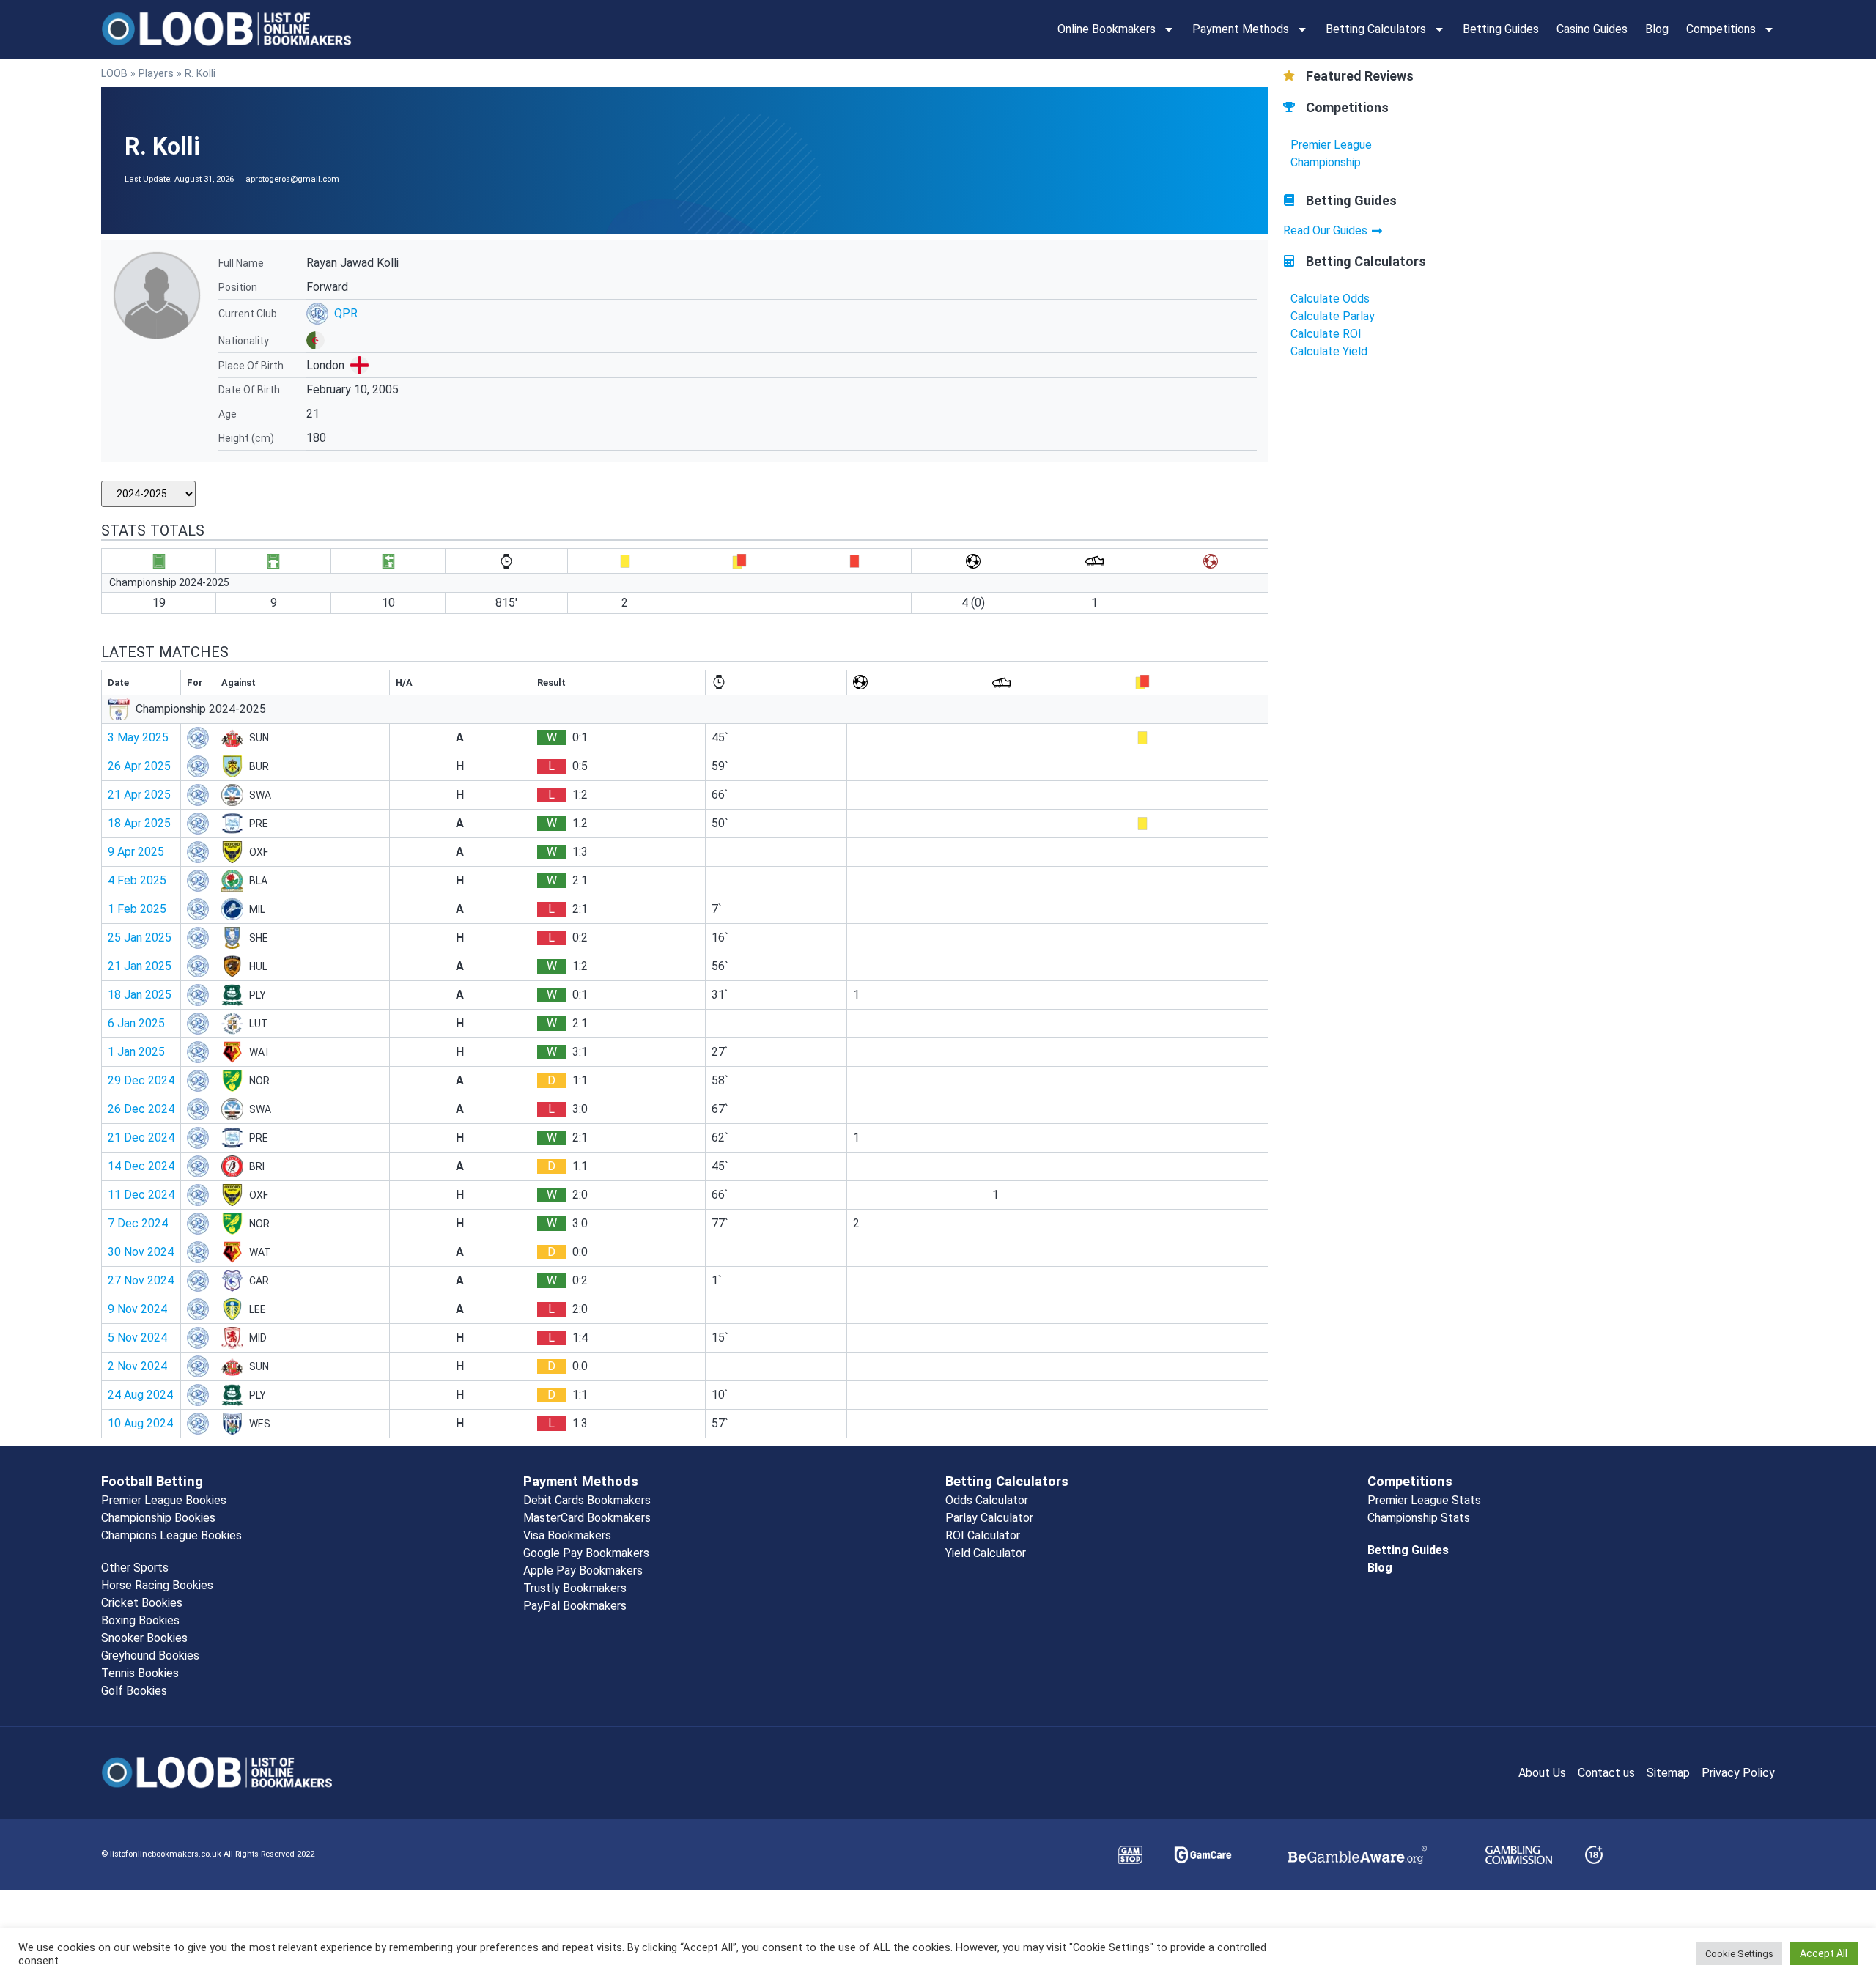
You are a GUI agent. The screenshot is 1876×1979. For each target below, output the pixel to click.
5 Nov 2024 (137, 1338)
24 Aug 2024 (140, 1395)
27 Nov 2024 (141, 1280)
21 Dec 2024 (141, 1138)
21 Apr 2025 (139, 795)
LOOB (114, 73)
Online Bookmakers (1107, 29)
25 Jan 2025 (140, 937)
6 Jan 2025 (136, 1023)
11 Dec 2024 (141, 1195)
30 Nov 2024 (141, 1252)
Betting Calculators (1376, 29)
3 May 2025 (138, 737)
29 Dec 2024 (141, 1080)
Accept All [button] (1824, 1953)
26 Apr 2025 (139, 766)
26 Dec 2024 (141, 1109)
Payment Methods (1241, 29)
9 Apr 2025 (136, 852)
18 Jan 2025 (140, 995)
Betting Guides (1501, 29)
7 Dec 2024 (138, 1223)
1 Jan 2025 (136, 1052)
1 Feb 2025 (137, 909)
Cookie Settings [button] (1739, 1954)
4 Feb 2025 (137, 880)
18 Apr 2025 (139, 823)
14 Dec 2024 (141, 1166)
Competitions (1721, 29)
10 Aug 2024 (140, 1423)
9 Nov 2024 (137, 1309)
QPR (346, 313)
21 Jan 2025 (140, 966)
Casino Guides (1592, 29)
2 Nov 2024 (137, 1366)
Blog (1657, 29)
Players (156, 73)
